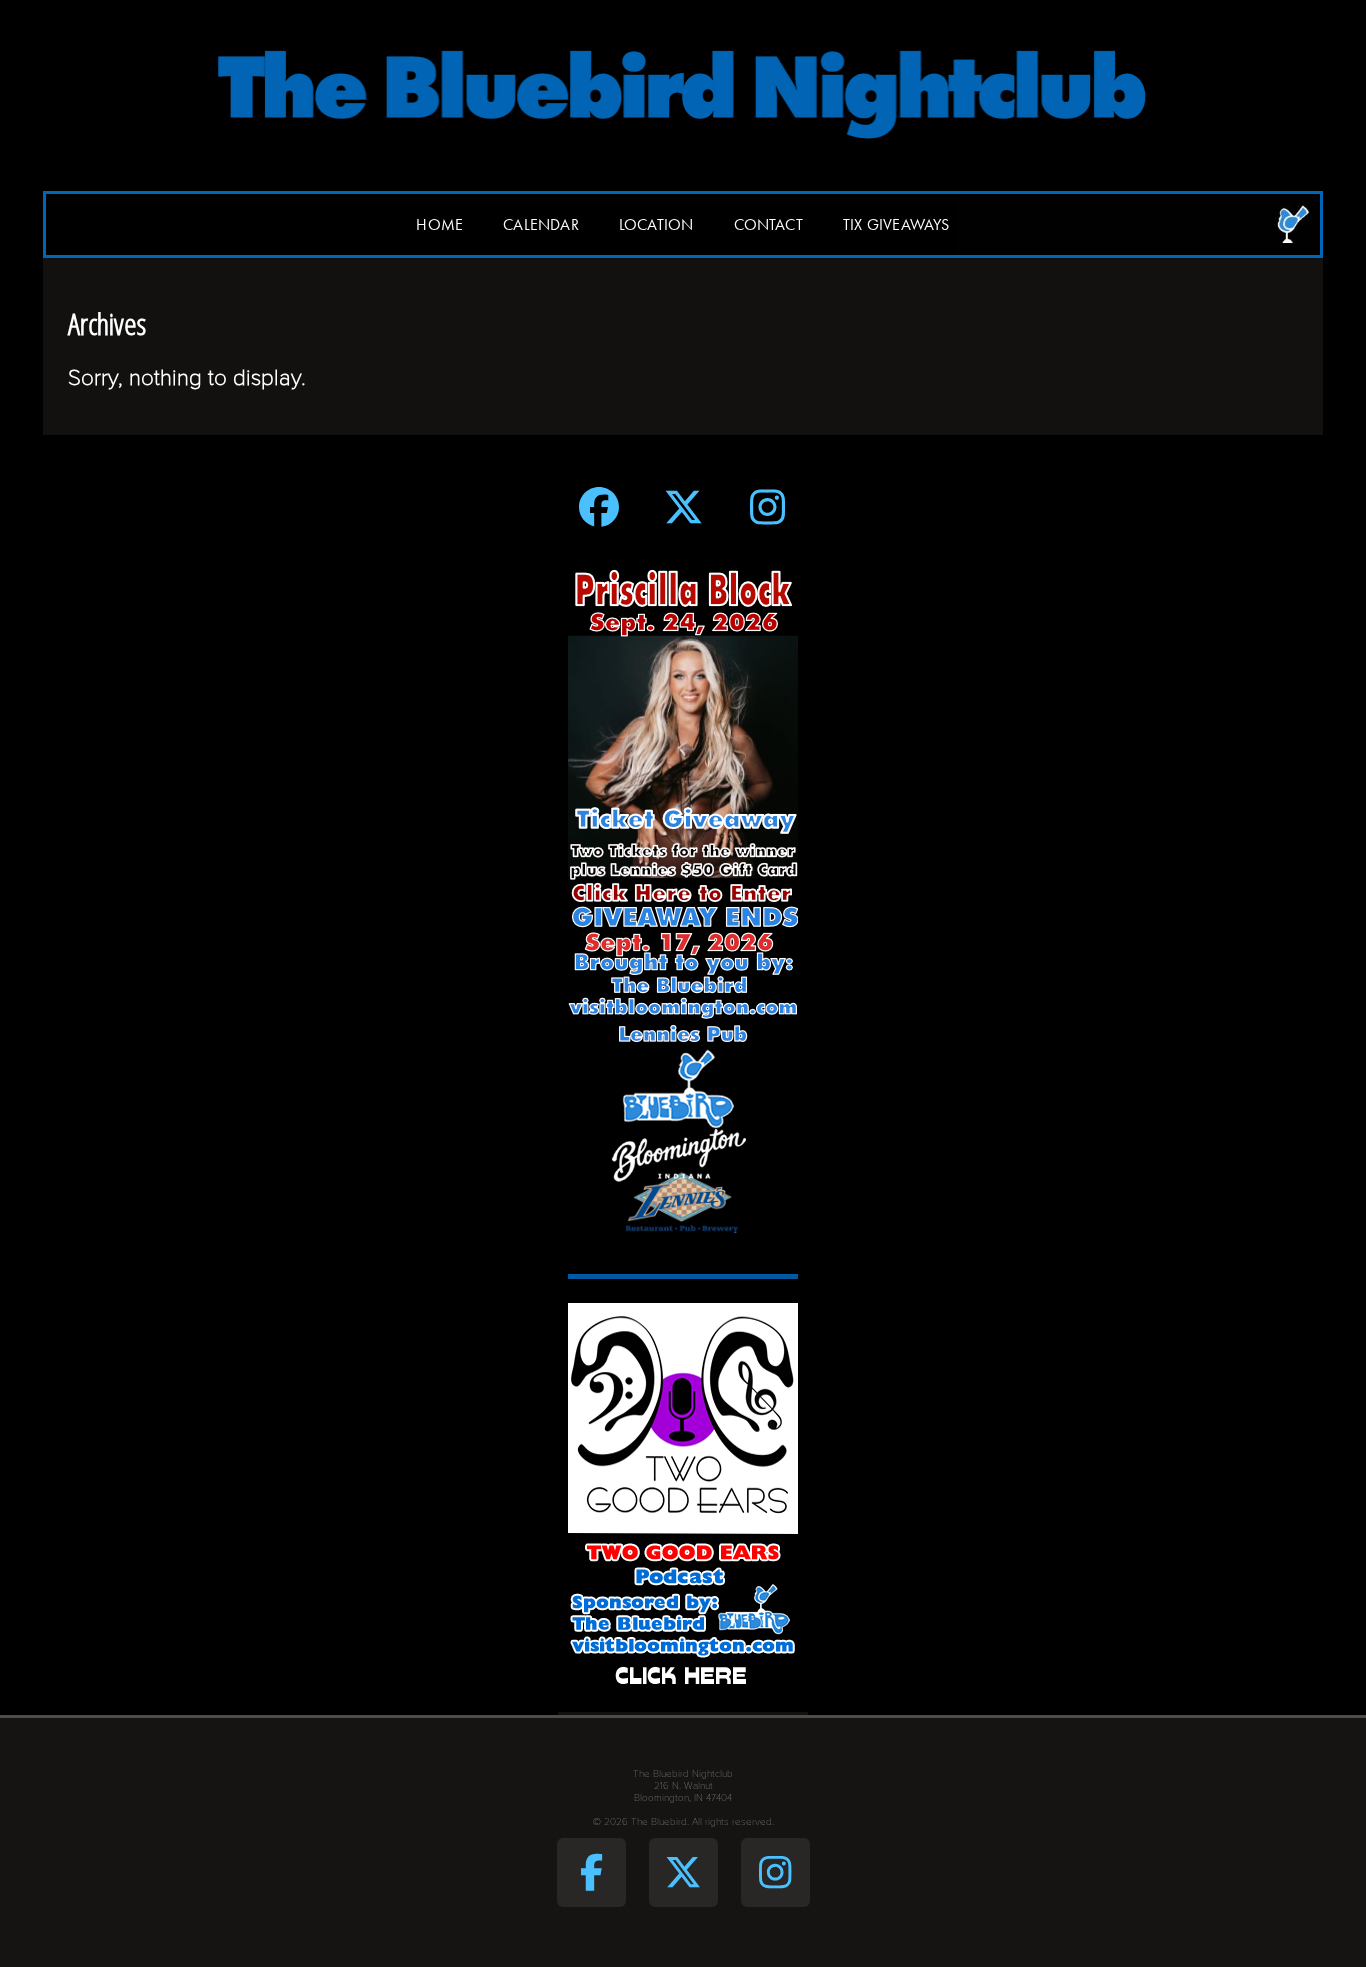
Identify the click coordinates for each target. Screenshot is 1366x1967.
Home (439, 224)
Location (656, 224)
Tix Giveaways (896, 224)
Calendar (541, 224)
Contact (768, 224)
